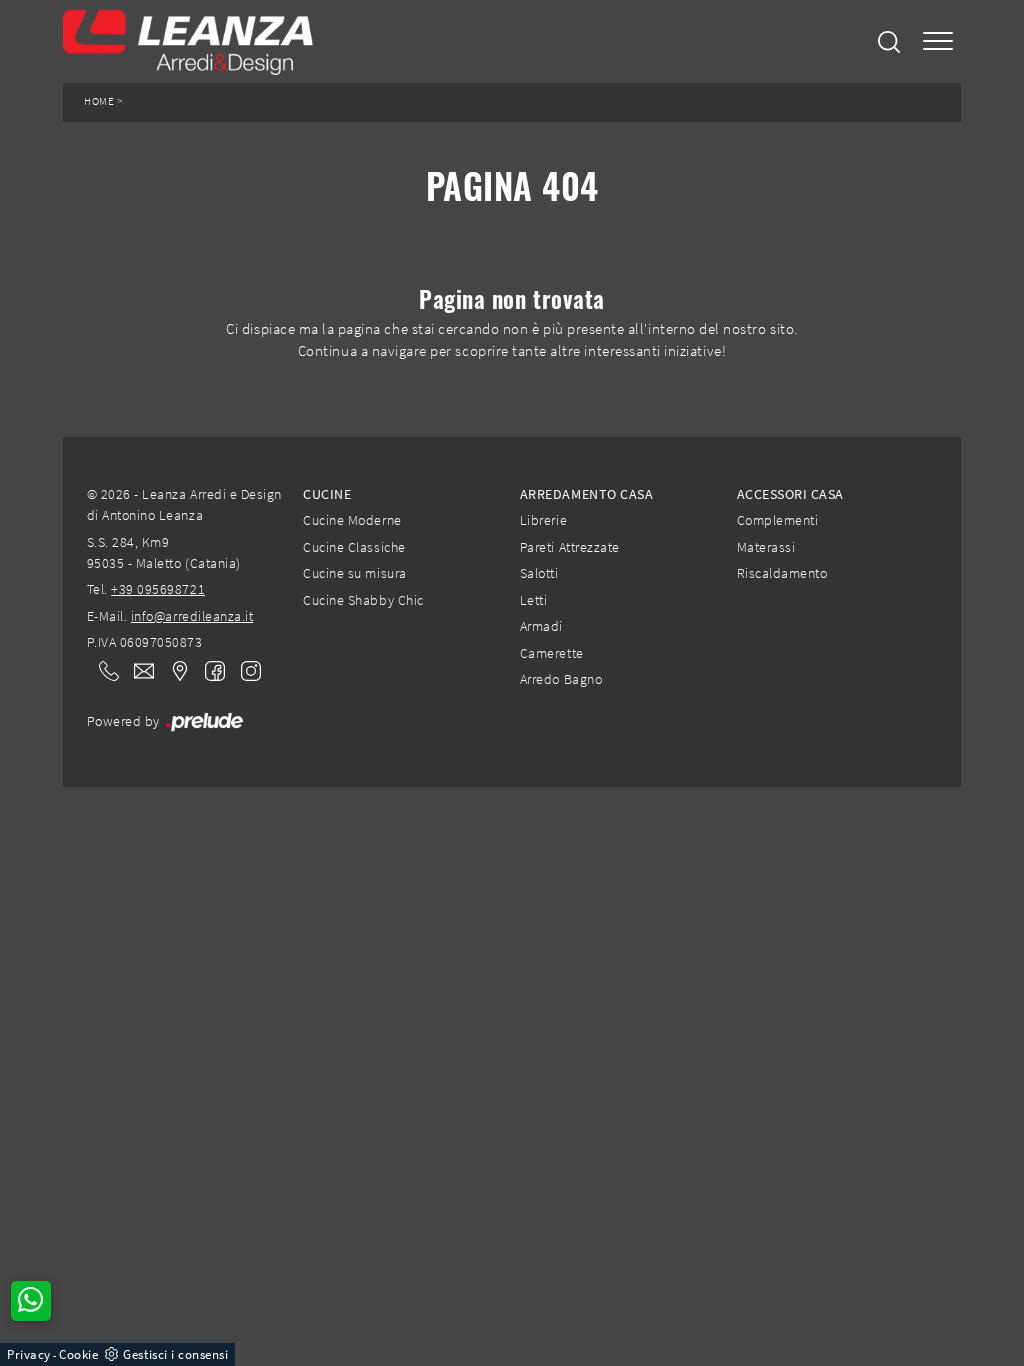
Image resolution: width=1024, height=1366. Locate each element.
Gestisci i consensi (175, 1354)
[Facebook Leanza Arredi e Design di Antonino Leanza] (211, 669)
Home (99, 101)
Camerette (552, 653)
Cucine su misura (354, 573)
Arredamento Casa (586, 494)
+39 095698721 (158, 589)
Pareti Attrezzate (570, 547)
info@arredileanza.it (192, 616)
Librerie (543, 520)
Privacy (29, 1354)
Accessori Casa (790, 494)
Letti (534, 600)
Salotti (539, 573)
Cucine (327, 494)
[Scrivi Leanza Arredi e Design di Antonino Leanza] (138, 670)
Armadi (541, 626)
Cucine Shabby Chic (363, 600)
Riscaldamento (782, 573)
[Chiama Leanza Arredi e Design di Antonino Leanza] (103, 670)
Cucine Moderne (352, 520)
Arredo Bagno (561, 679)
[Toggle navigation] (938, 41)
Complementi (778, 520)
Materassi (766, 547)
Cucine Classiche (354, 547)
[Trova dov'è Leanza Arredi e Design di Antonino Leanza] (174, 670)
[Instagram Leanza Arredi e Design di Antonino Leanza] (245, 669)
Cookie (78, 1354)
